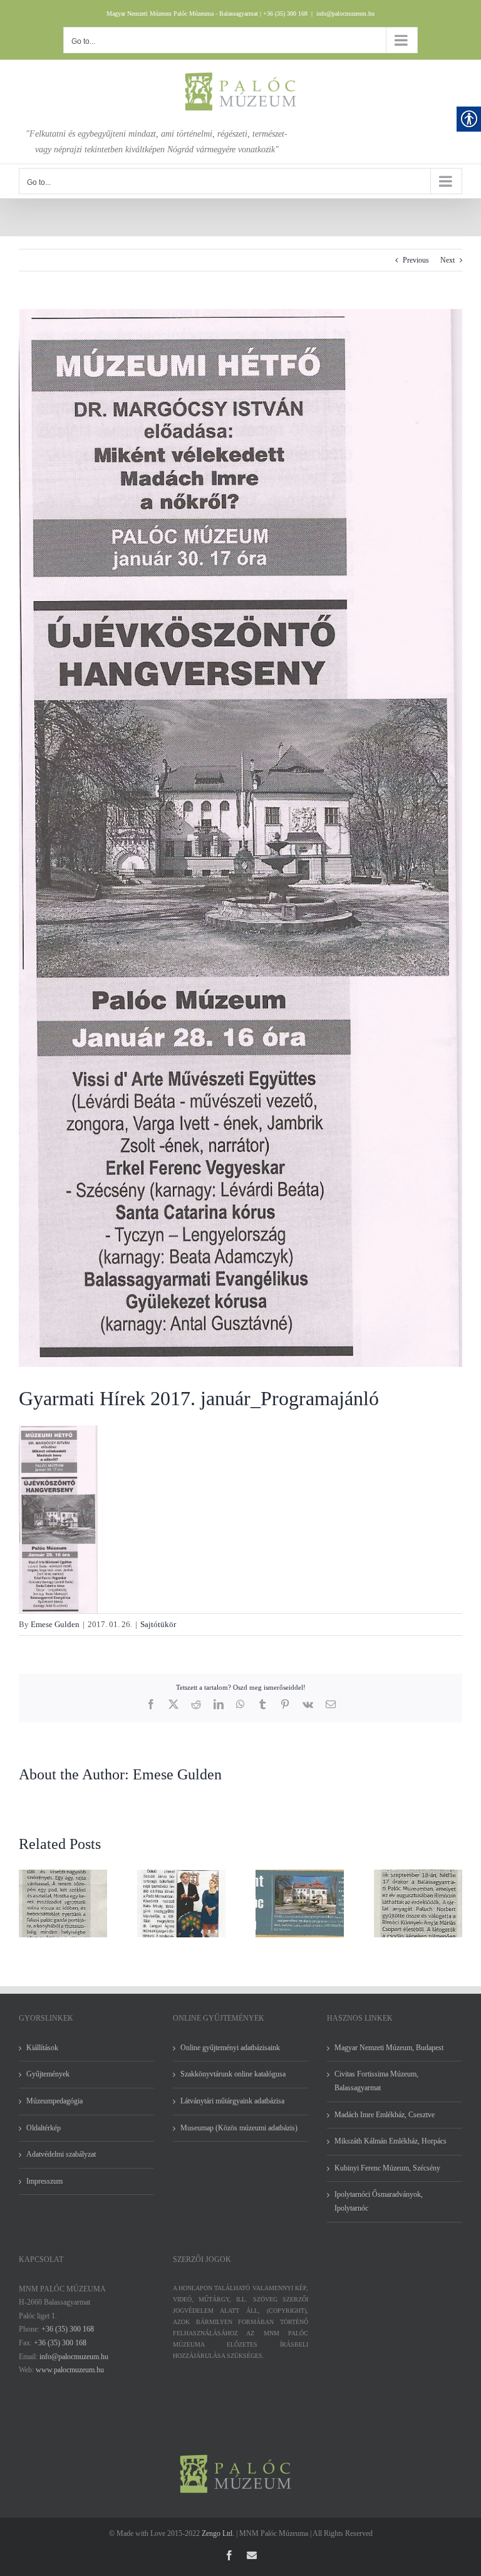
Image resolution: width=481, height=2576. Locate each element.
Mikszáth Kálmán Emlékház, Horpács (390, 2141)
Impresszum (44, 2181)
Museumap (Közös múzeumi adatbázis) (239, 2128)
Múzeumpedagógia (54, 2101)
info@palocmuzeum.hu (345, 13)
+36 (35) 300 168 (68, 2329)
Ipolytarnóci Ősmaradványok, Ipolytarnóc (379, 2201)
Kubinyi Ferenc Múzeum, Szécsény (387, 2168)
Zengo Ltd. (218, 2533)
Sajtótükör (158, 1624)
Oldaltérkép (44, 2128)
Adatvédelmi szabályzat (61, 2154)
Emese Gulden (55, 1624)
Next (447, 260)
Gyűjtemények (48, 2074)
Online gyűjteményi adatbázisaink (230, 2048)
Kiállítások (42, 2048)
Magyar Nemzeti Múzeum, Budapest (389, 2048)
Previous (416, 260)
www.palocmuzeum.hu (70, 2370)
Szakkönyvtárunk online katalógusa (233, 2074)
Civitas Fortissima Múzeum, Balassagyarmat (376, 2081)
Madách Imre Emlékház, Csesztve (385, 2115)
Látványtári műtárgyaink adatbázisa (232, 2101)
